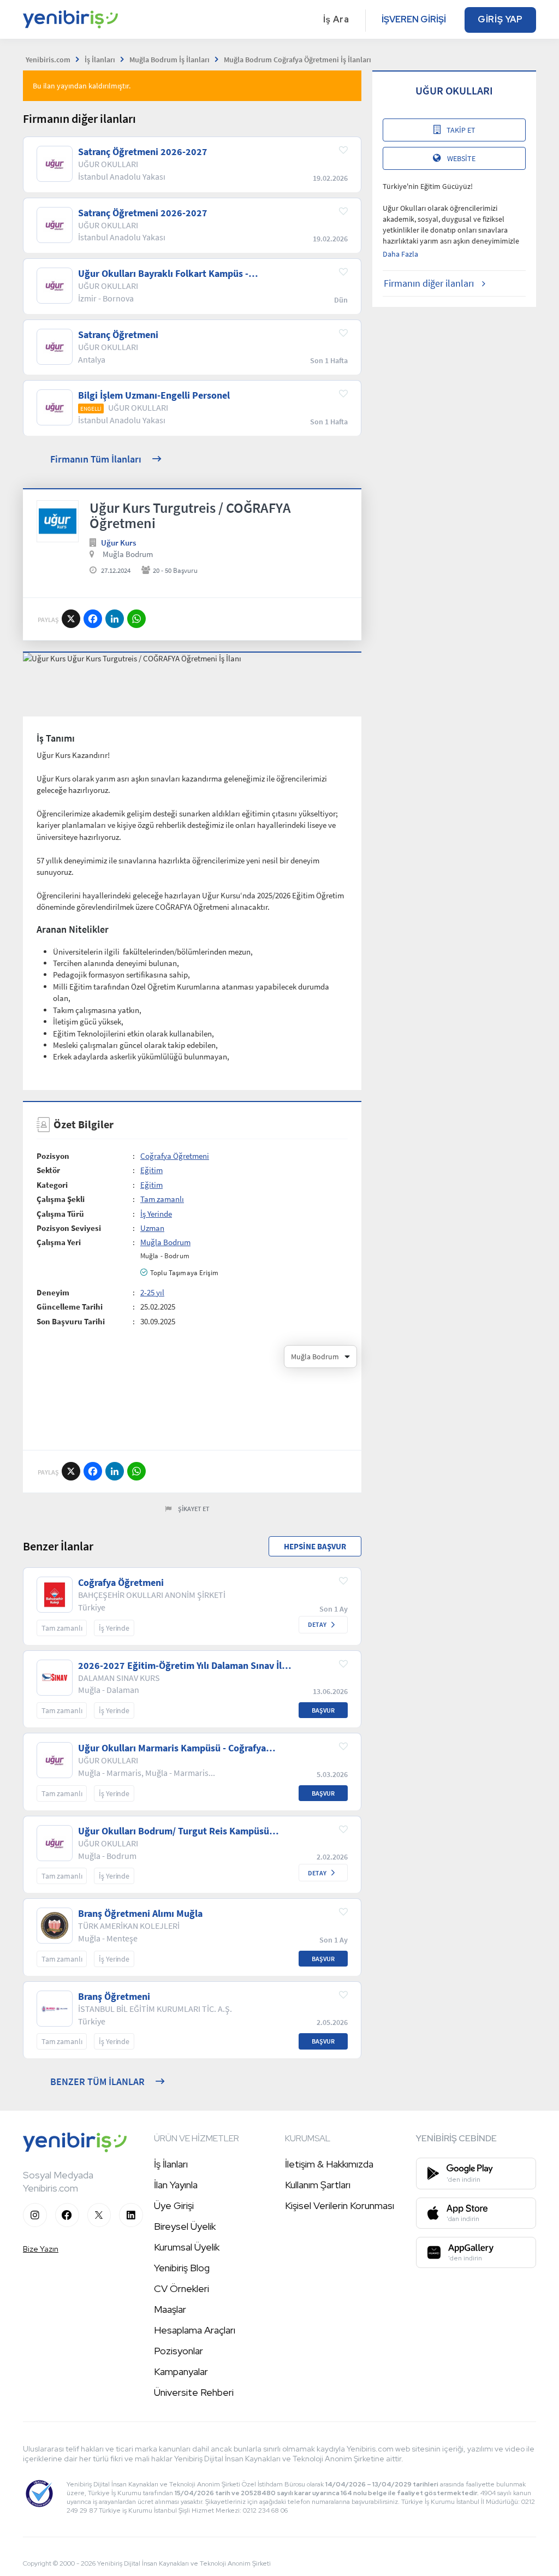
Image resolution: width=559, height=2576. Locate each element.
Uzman (152, 1228)
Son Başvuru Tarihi (71, 1321)
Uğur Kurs (118, 543)
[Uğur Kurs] (58, 521)
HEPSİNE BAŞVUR (315, 1546)
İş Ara (336, 19)
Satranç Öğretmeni (118, 335)
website (461, 158)
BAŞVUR (323, 1710)
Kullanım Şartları (318, 2185)
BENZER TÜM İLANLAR (97, 2081)
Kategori (52, 1185)
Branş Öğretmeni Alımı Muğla (140, 1914)
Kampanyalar (181, 2371)
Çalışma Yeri (59, 1242)
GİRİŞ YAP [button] (500, 19)
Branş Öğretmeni (114, 1997)
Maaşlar (170, 2309)
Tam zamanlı (162, 1199)
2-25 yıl (152, 1292)
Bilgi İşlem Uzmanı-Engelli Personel (154, 395)
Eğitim (151, 1170)
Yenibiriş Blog (182, 2268)
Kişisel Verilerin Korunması (340, 2205)
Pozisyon (53, 1156)
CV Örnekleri (182, 2288)
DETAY (317, 1624)
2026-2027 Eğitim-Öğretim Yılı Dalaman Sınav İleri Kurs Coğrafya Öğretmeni (186, 1666)
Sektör (48, 1170)
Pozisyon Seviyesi (69, 1228)
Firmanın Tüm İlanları (96, 459)
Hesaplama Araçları (195, 2330)
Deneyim (53, 1292)
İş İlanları (171, 2164)
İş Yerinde (156, 1214)
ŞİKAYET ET (194, 1509)
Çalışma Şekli (61, 1199)
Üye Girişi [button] (174, 2205)
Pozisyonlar (179, 2351)
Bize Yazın (41, 2249)
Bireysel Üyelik (185, 2226)
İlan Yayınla (176, 2185)
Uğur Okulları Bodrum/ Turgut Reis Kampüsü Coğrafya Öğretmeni (174, 1831)
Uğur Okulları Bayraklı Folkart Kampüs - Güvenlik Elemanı (163, 274)
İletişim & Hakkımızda (329, 2164)
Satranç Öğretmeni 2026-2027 (143, 152)
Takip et (461, 130)
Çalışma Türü (60, 1214)
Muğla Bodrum (128, 554)
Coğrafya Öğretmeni (175, 1156)
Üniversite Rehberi (194, 2392)
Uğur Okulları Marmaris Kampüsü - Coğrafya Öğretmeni (172, 1748)
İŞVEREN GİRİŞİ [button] (414, 19)
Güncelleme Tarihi (70, 1307)
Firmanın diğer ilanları (429, 283)
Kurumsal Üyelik (187, 2247)
